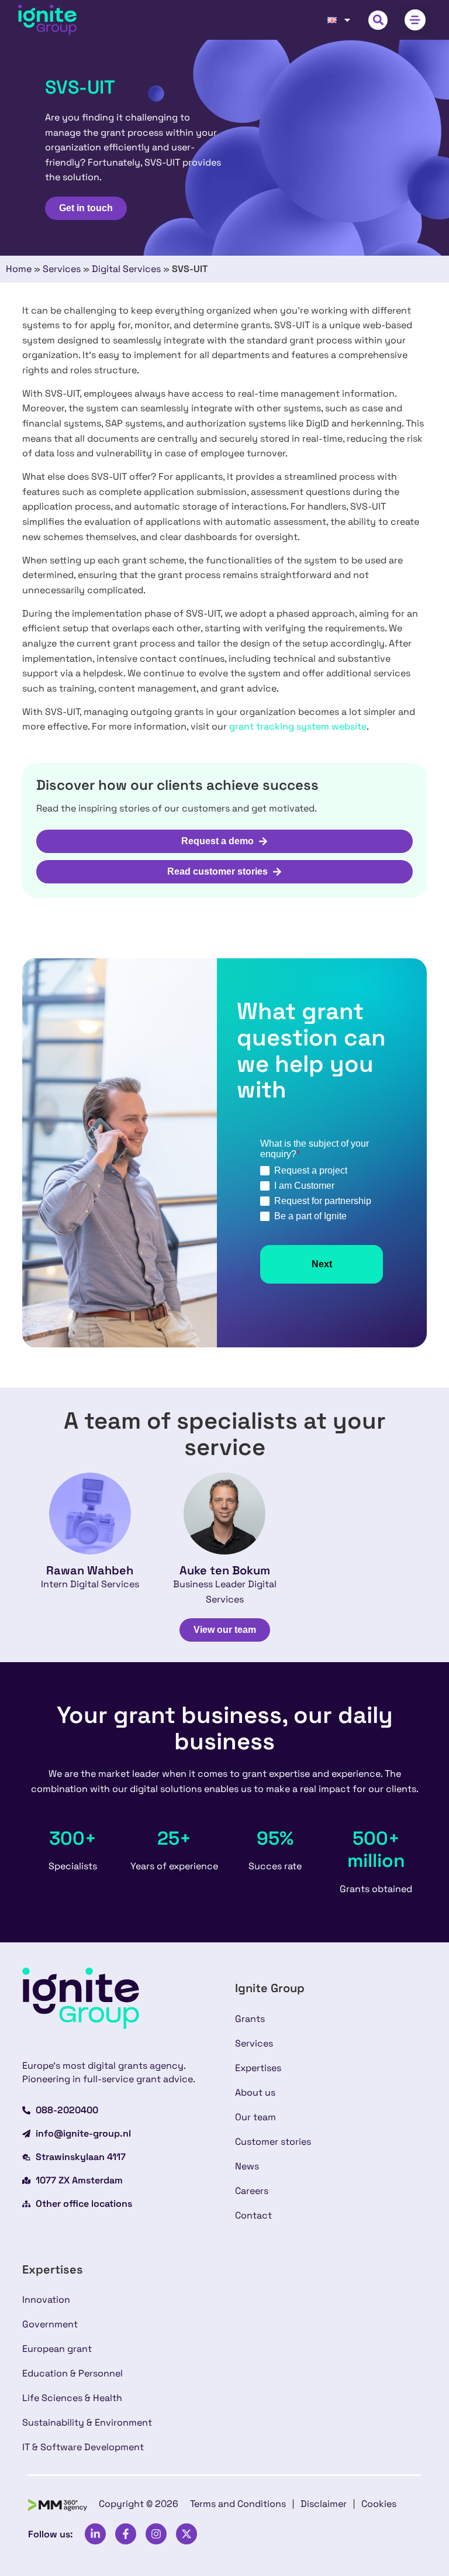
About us (255, 2092)
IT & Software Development (83, 2447)
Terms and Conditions (238, 2504)
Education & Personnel (72, 2373)
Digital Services (126, 269)
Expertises (258, 2068)
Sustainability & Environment (87, 2422)
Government (50, 2324)
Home (19, 269)
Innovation (46, 2300)
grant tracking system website (298, 726)
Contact (253, 2215)
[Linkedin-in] (95, 2534)
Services (62, 269)
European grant (57, 2349)
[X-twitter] (186, 2534)
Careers (252, 2191)
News (247, 2166)
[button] (378, 20)
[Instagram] (156, 2534)
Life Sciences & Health (72, 2398)
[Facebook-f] (126, 2534)
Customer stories (273, 2142)
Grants (250, 2019)
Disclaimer (324, 2504)
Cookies (379, 2504)
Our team (255, 2117)
